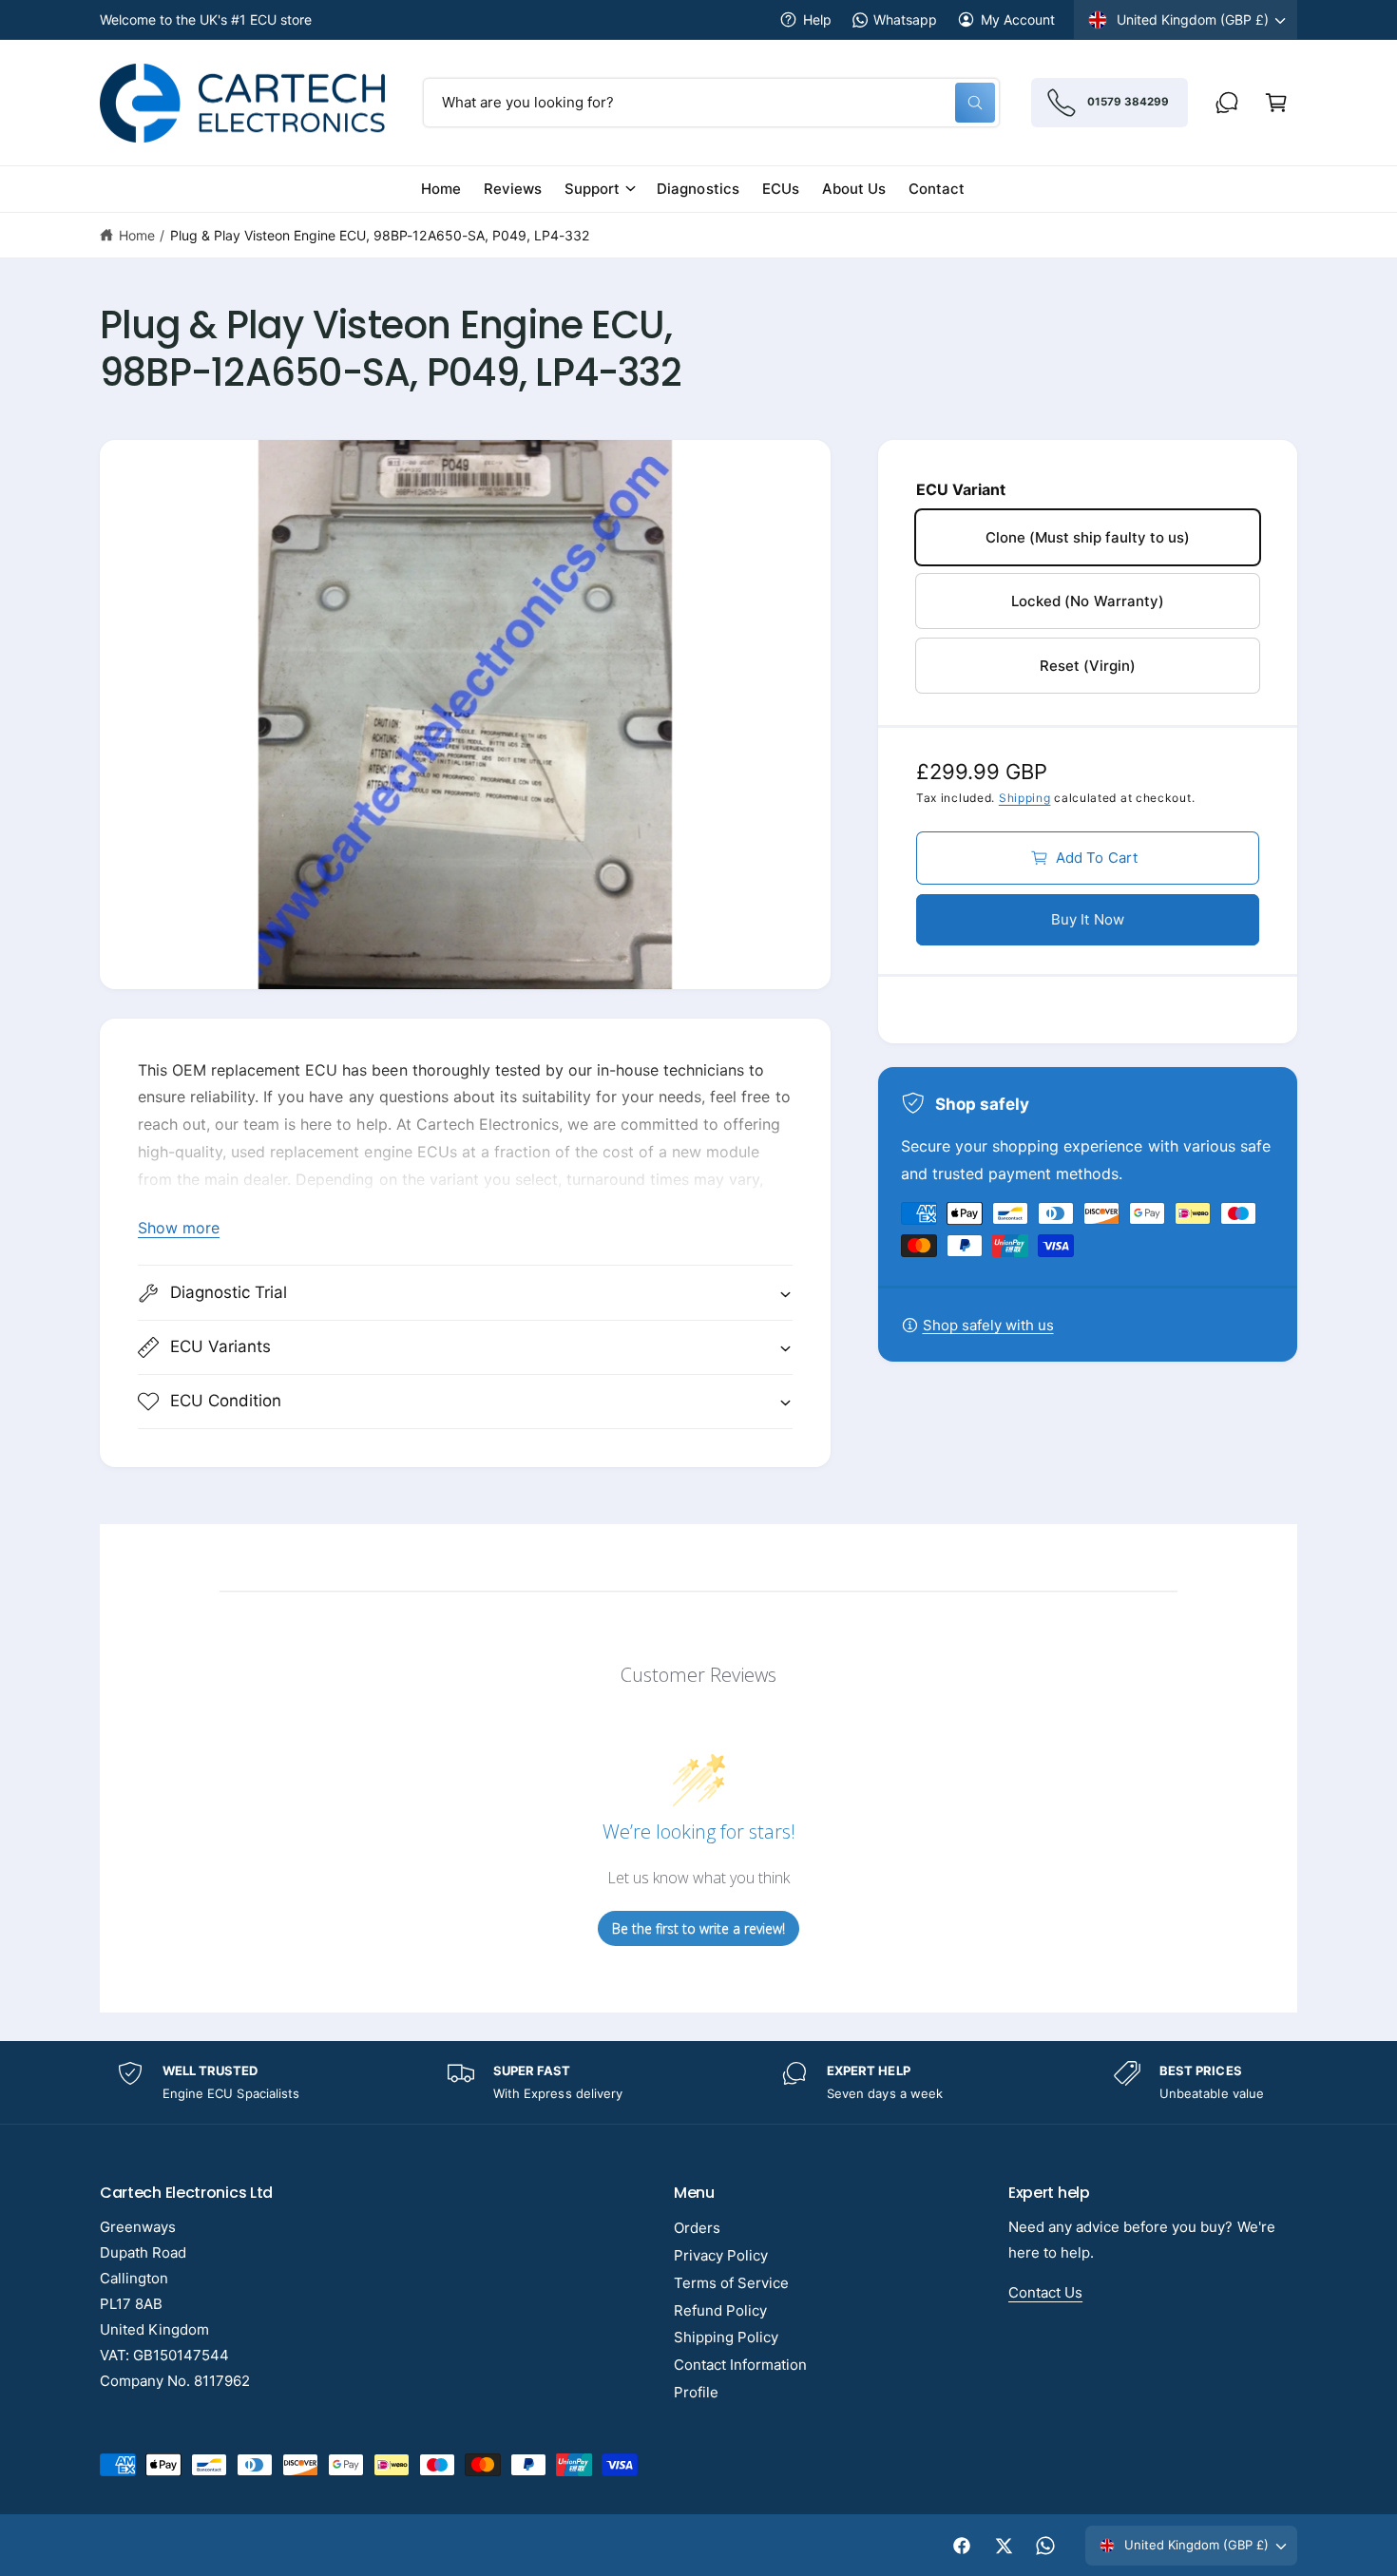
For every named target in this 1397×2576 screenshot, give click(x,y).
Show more (179, 1228)
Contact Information (740, 2365)
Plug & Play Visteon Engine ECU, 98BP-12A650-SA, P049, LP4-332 (380, 235)
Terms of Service (731, 2283)
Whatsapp (905, 19)
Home (137, 235)
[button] (1276, 103)
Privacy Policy (721, 2255)
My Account (1018, 19)
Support (592, 189)
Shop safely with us (988, 1325)
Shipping (1025, 798)
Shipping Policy (726, 2337)
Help (817, 19)
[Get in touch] (1227, 103)
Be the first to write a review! (698, 1928)
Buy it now (1088, 919)
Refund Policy (720, 2310)
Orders (697, 2228)
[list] (698, 2082)
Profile (696, 2392)
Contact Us (1045, 2292)
